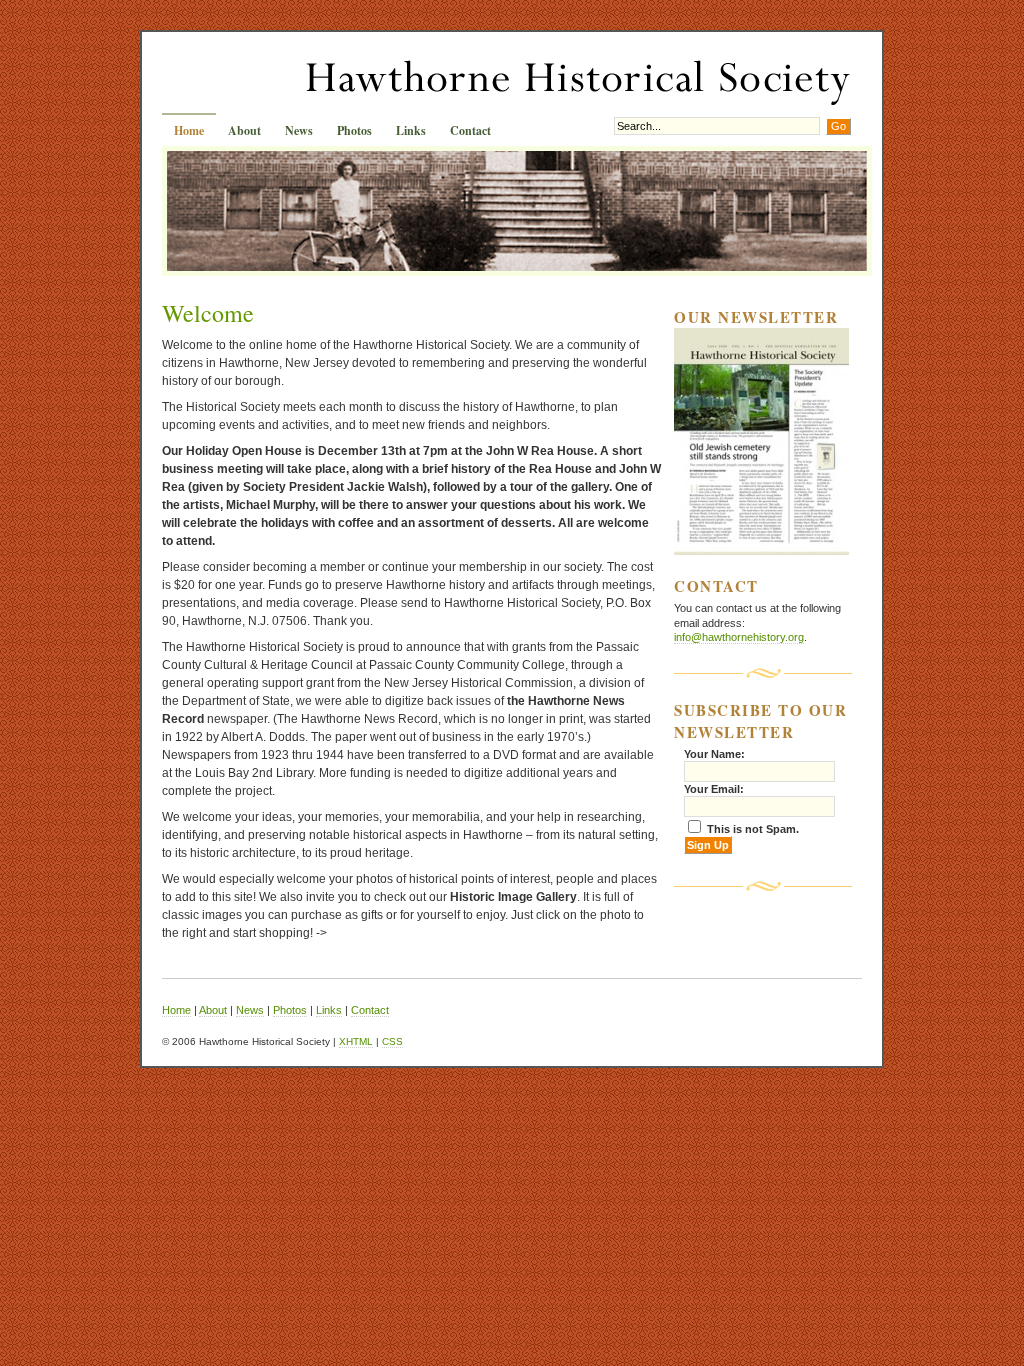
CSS (392, 1041)
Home (189, 130)
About (244, 130)
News (299, 130)
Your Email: (714, 789)
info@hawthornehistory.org (739, 637)
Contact (470, 130)
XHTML (356, 1041)
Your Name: (714, 754)
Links (411, 130)
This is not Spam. (753, 829)
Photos (354, 130)
